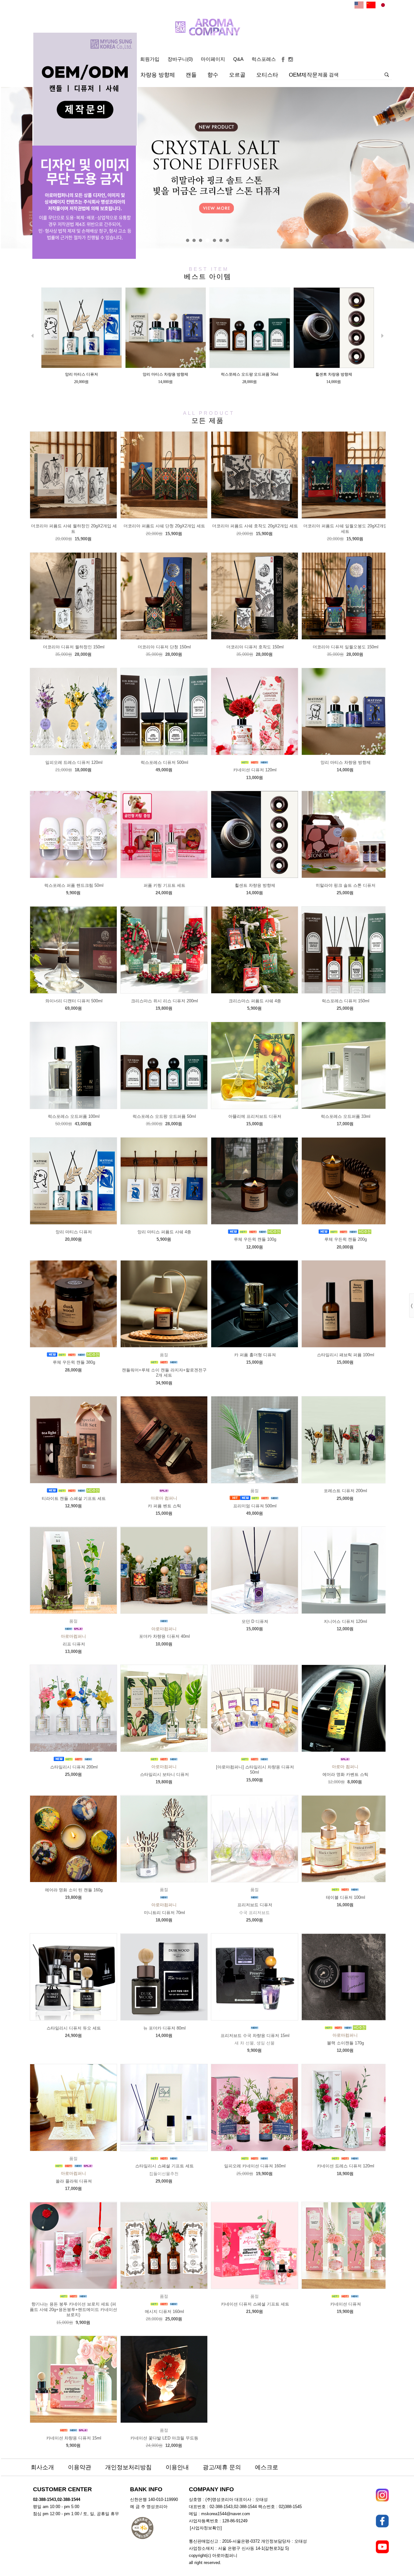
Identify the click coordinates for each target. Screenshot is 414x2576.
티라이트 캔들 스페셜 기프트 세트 (74, 1498)
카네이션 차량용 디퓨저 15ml (74, 2438)
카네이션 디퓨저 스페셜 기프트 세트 (255, 2304)
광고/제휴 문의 (222, 2467)
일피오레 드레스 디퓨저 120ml (74, 762)
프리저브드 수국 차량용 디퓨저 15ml (255, 2036)
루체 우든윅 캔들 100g (255, 1239)
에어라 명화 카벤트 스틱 (345, 1774)
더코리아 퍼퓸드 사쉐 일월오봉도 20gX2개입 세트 (346, 529)
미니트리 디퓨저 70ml (164, 1913)
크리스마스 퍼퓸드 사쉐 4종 (255, 1001)
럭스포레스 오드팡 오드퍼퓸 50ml (164, 1116)
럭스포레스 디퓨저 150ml (346, 1001)
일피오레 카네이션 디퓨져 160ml (255, 2166)
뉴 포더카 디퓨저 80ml (164, 2028)
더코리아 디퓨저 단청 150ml (164, 647)
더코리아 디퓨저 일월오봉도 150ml (346, 647)
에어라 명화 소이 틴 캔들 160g (74, 1890)
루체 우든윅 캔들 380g (74, 1362)
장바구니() (180, 59)
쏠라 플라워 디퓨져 (74, 2181)
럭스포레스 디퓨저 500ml (164, 762)
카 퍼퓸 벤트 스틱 (164, 1506)
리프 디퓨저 (74, 1644)
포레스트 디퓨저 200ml (345, 1491)
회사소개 (42, 2467)
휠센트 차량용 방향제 (255, 885)
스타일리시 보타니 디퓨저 (164, 1774)
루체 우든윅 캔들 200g (346, 1239)
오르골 (237, 75)
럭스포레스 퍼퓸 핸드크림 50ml (74, 885)
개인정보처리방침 (128, 2467)
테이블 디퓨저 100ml (346, 1897)
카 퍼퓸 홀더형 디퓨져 (255, 1355)
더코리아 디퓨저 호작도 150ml (255, 647)
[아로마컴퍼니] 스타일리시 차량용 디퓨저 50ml (255, 1770)
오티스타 (267, 75)
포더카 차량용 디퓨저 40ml (164, 1636)
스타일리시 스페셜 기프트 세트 (164, 2166)
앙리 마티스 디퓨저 (74, 1232)
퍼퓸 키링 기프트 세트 (164, 885)
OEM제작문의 (306, 75)
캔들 (191, 75)
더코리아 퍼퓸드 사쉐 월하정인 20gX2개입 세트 (74, 529)
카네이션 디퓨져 (346, 2304)
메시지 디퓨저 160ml (164, 2312)
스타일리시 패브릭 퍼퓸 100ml (346, 1355)
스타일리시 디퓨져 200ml (74, 1767)
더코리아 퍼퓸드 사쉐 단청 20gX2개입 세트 (164, 526)
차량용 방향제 (158, 75)
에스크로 (267, 2467)
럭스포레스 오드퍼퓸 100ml (74, 1116)
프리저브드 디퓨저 (255, 1905)
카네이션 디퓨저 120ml (255, 770)
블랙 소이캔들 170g (345, 2043)
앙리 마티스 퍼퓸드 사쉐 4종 (164, 1232)
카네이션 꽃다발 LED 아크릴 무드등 (164, 2438)
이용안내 (177, 2467)
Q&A (238, 59)
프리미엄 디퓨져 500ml (255, 1506)
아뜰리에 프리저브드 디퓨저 (255, 1116)
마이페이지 (213, 59)
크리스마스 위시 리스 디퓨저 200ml (164, 1001)
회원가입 (150, 59)
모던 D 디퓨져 (255, 1621)
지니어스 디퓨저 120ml (345, 1621)
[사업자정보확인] (206, 2528)
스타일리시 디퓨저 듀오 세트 (74, 2028)
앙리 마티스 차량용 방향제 (346, 762)
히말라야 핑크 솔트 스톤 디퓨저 (346, 885)
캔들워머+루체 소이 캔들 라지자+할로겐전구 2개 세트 (164, 1373)
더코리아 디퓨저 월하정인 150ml (74, 647)
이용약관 (80, 2467)
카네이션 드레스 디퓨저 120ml (346, 2166)
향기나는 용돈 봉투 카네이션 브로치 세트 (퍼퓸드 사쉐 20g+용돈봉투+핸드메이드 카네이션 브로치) (73, 2309)
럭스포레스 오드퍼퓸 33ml (346, 1116)
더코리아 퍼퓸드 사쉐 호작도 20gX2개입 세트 (255, 526)
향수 (213, 75)
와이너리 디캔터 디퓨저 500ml (74, 1001)
